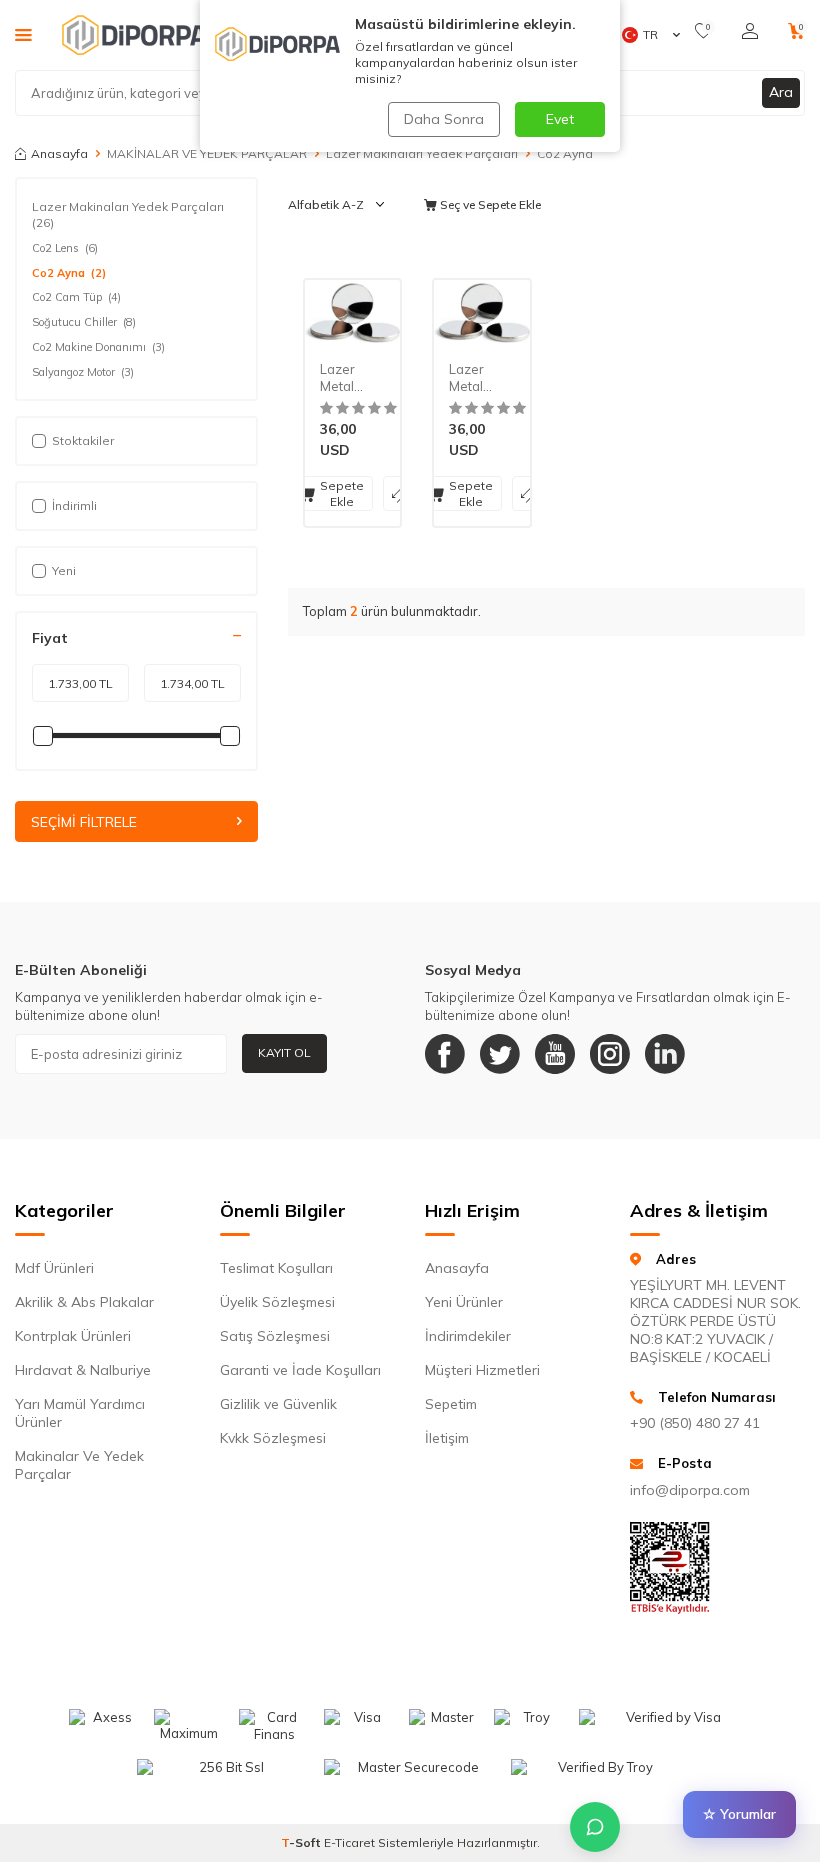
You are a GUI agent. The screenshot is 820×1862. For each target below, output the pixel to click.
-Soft (302, 1842)
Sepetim (451, 1404)
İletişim (447, 1438)
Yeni (64, 570)
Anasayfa (59, 153)
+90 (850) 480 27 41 (695, 1423)
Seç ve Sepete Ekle (489, 204)
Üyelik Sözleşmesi (277, 1302)
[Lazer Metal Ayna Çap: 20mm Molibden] (481, 313)
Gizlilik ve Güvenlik (278, 1404)
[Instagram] (610, 1054)
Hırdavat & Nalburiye (83, 1370)
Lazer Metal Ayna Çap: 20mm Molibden (481, 378)
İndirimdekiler (468, 1336)
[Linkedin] (665, 1054)
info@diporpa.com (690, 1490)
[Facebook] (445, 1054)
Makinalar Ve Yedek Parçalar (79, 1465)
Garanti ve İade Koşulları (300, 1370)
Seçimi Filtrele (84, 822)
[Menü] (23, 34)
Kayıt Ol (284, 1052)
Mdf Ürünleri (54, 1268)
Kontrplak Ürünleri (73, 1336)
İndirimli (74, 505)
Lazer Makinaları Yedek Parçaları (422, 153)
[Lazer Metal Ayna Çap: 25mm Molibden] (352, 313)
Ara (781, 92)
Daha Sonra (444, 119)
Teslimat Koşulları (276, 1268)
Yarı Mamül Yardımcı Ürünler (80, 1413)
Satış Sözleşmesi (275, 1336)
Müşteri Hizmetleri (482, 1370)
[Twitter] (500, 1054)
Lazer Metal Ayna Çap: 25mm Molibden (352, 378)
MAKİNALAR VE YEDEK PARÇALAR (207, 153)
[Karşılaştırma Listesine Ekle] (400, 493)
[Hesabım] (750, 31)
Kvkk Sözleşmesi (273, 1438)
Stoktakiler (83, 440)
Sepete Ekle (342, 493)
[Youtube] (555, 1054)
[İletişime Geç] (595, 1827)
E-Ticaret (349, 1842)
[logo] (134, 35)
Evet (560, 119)
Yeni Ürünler (464, 1302)
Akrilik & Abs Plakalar (84, 1302)
